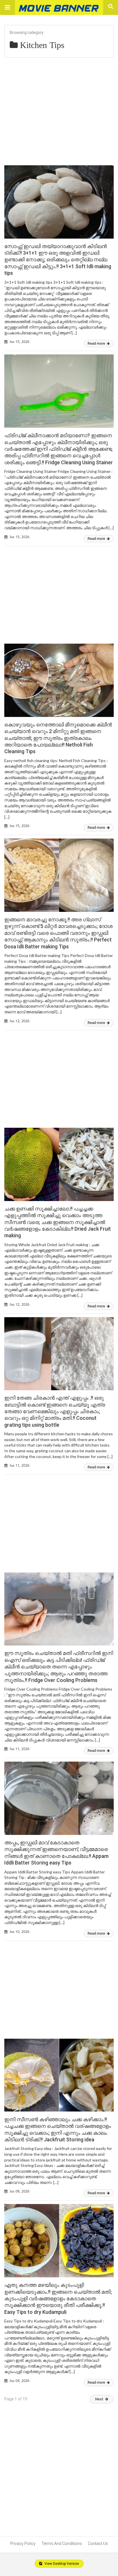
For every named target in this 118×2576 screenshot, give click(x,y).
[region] (59, 589)
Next (99, 2399)
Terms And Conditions (62, 2544)
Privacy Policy (23, 2544)
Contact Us (98, 2544)
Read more (97, 344)
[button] (7, 7)
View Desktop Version (61, 2564)
